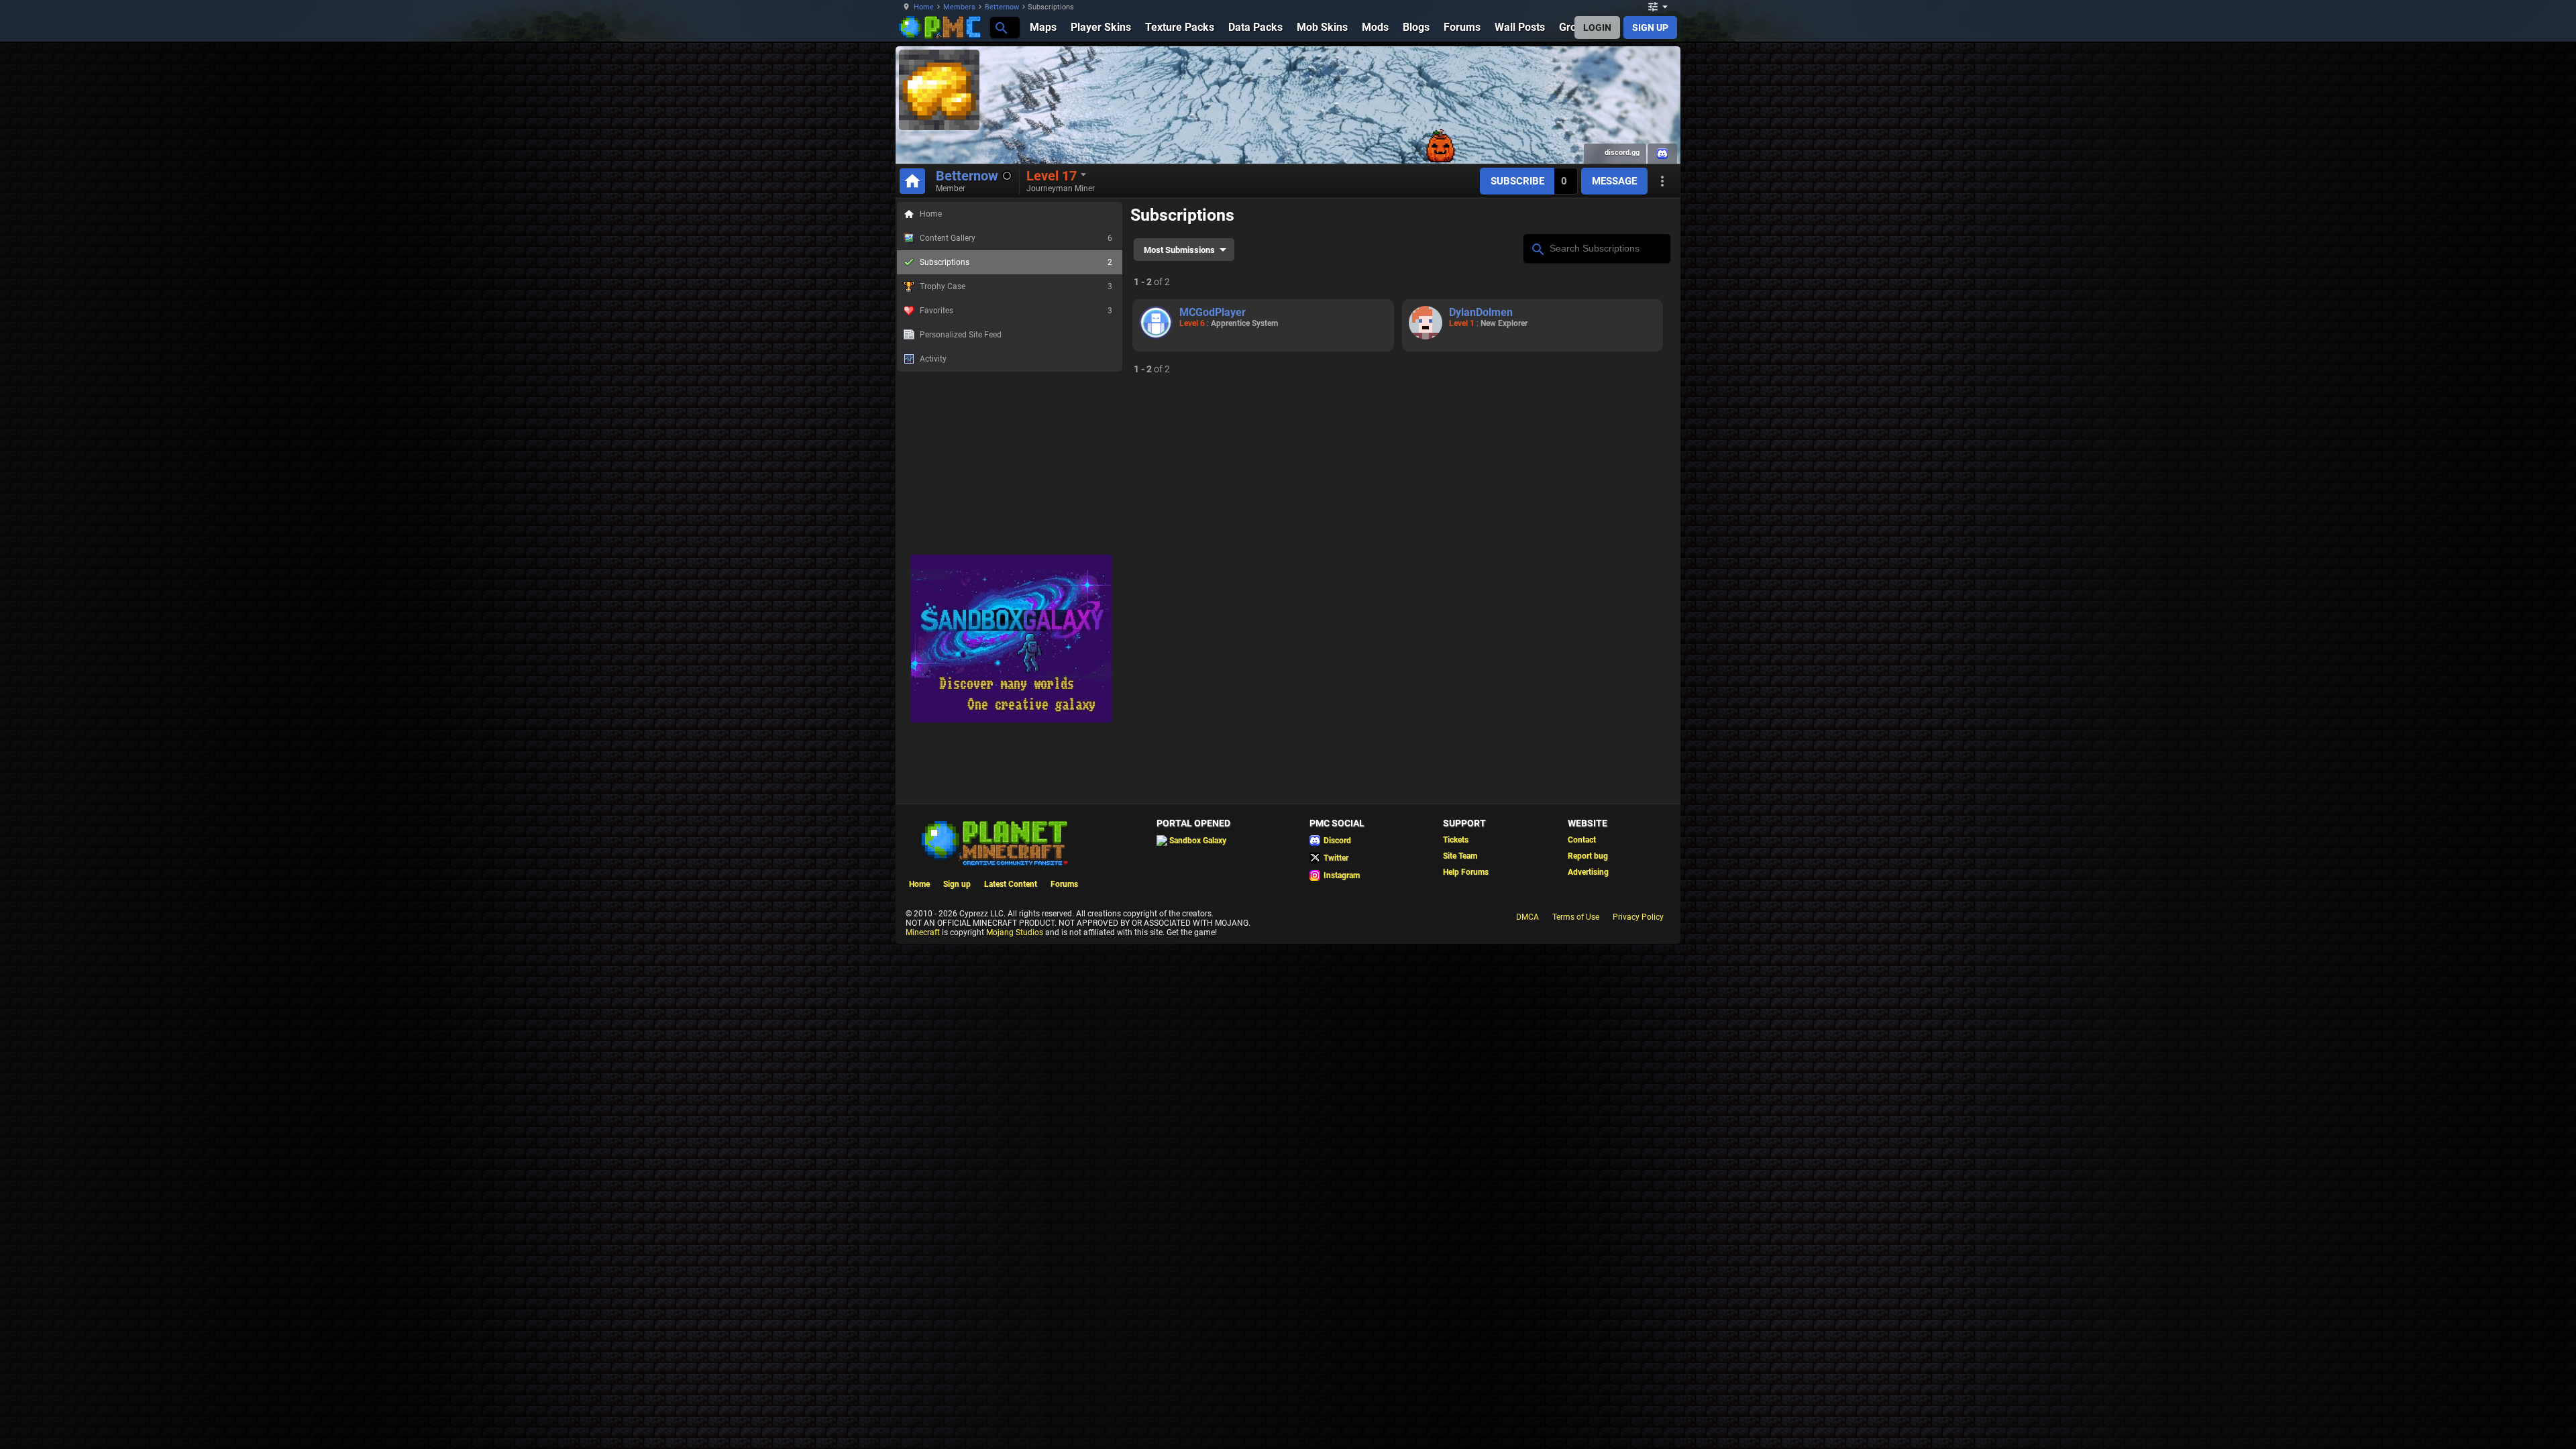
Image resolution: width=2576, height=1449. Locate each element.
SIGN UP (1650, 28)
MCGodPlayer (1213, 312)
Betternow (1002, 7)
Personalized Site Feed (961, 335)
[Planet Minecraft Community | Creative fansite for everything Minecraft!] (994, 842)
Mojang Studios (1015, 932)
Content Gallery (1016, 238)
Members (959, 7)
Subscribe (1517, 181)
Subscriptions (1016, 262)
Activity (933, 359)
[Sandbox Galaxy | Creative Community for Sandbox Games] (1012, 720)
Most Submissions (1179, 250)
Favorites (1016, 311)
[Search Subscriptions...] (1537, 248)
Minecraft (923, 932)
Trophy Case (1016, 286)
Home (924, 7)
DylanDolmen (1481, 312)
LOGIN (1597, 28)
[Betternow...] (1001, 27)
